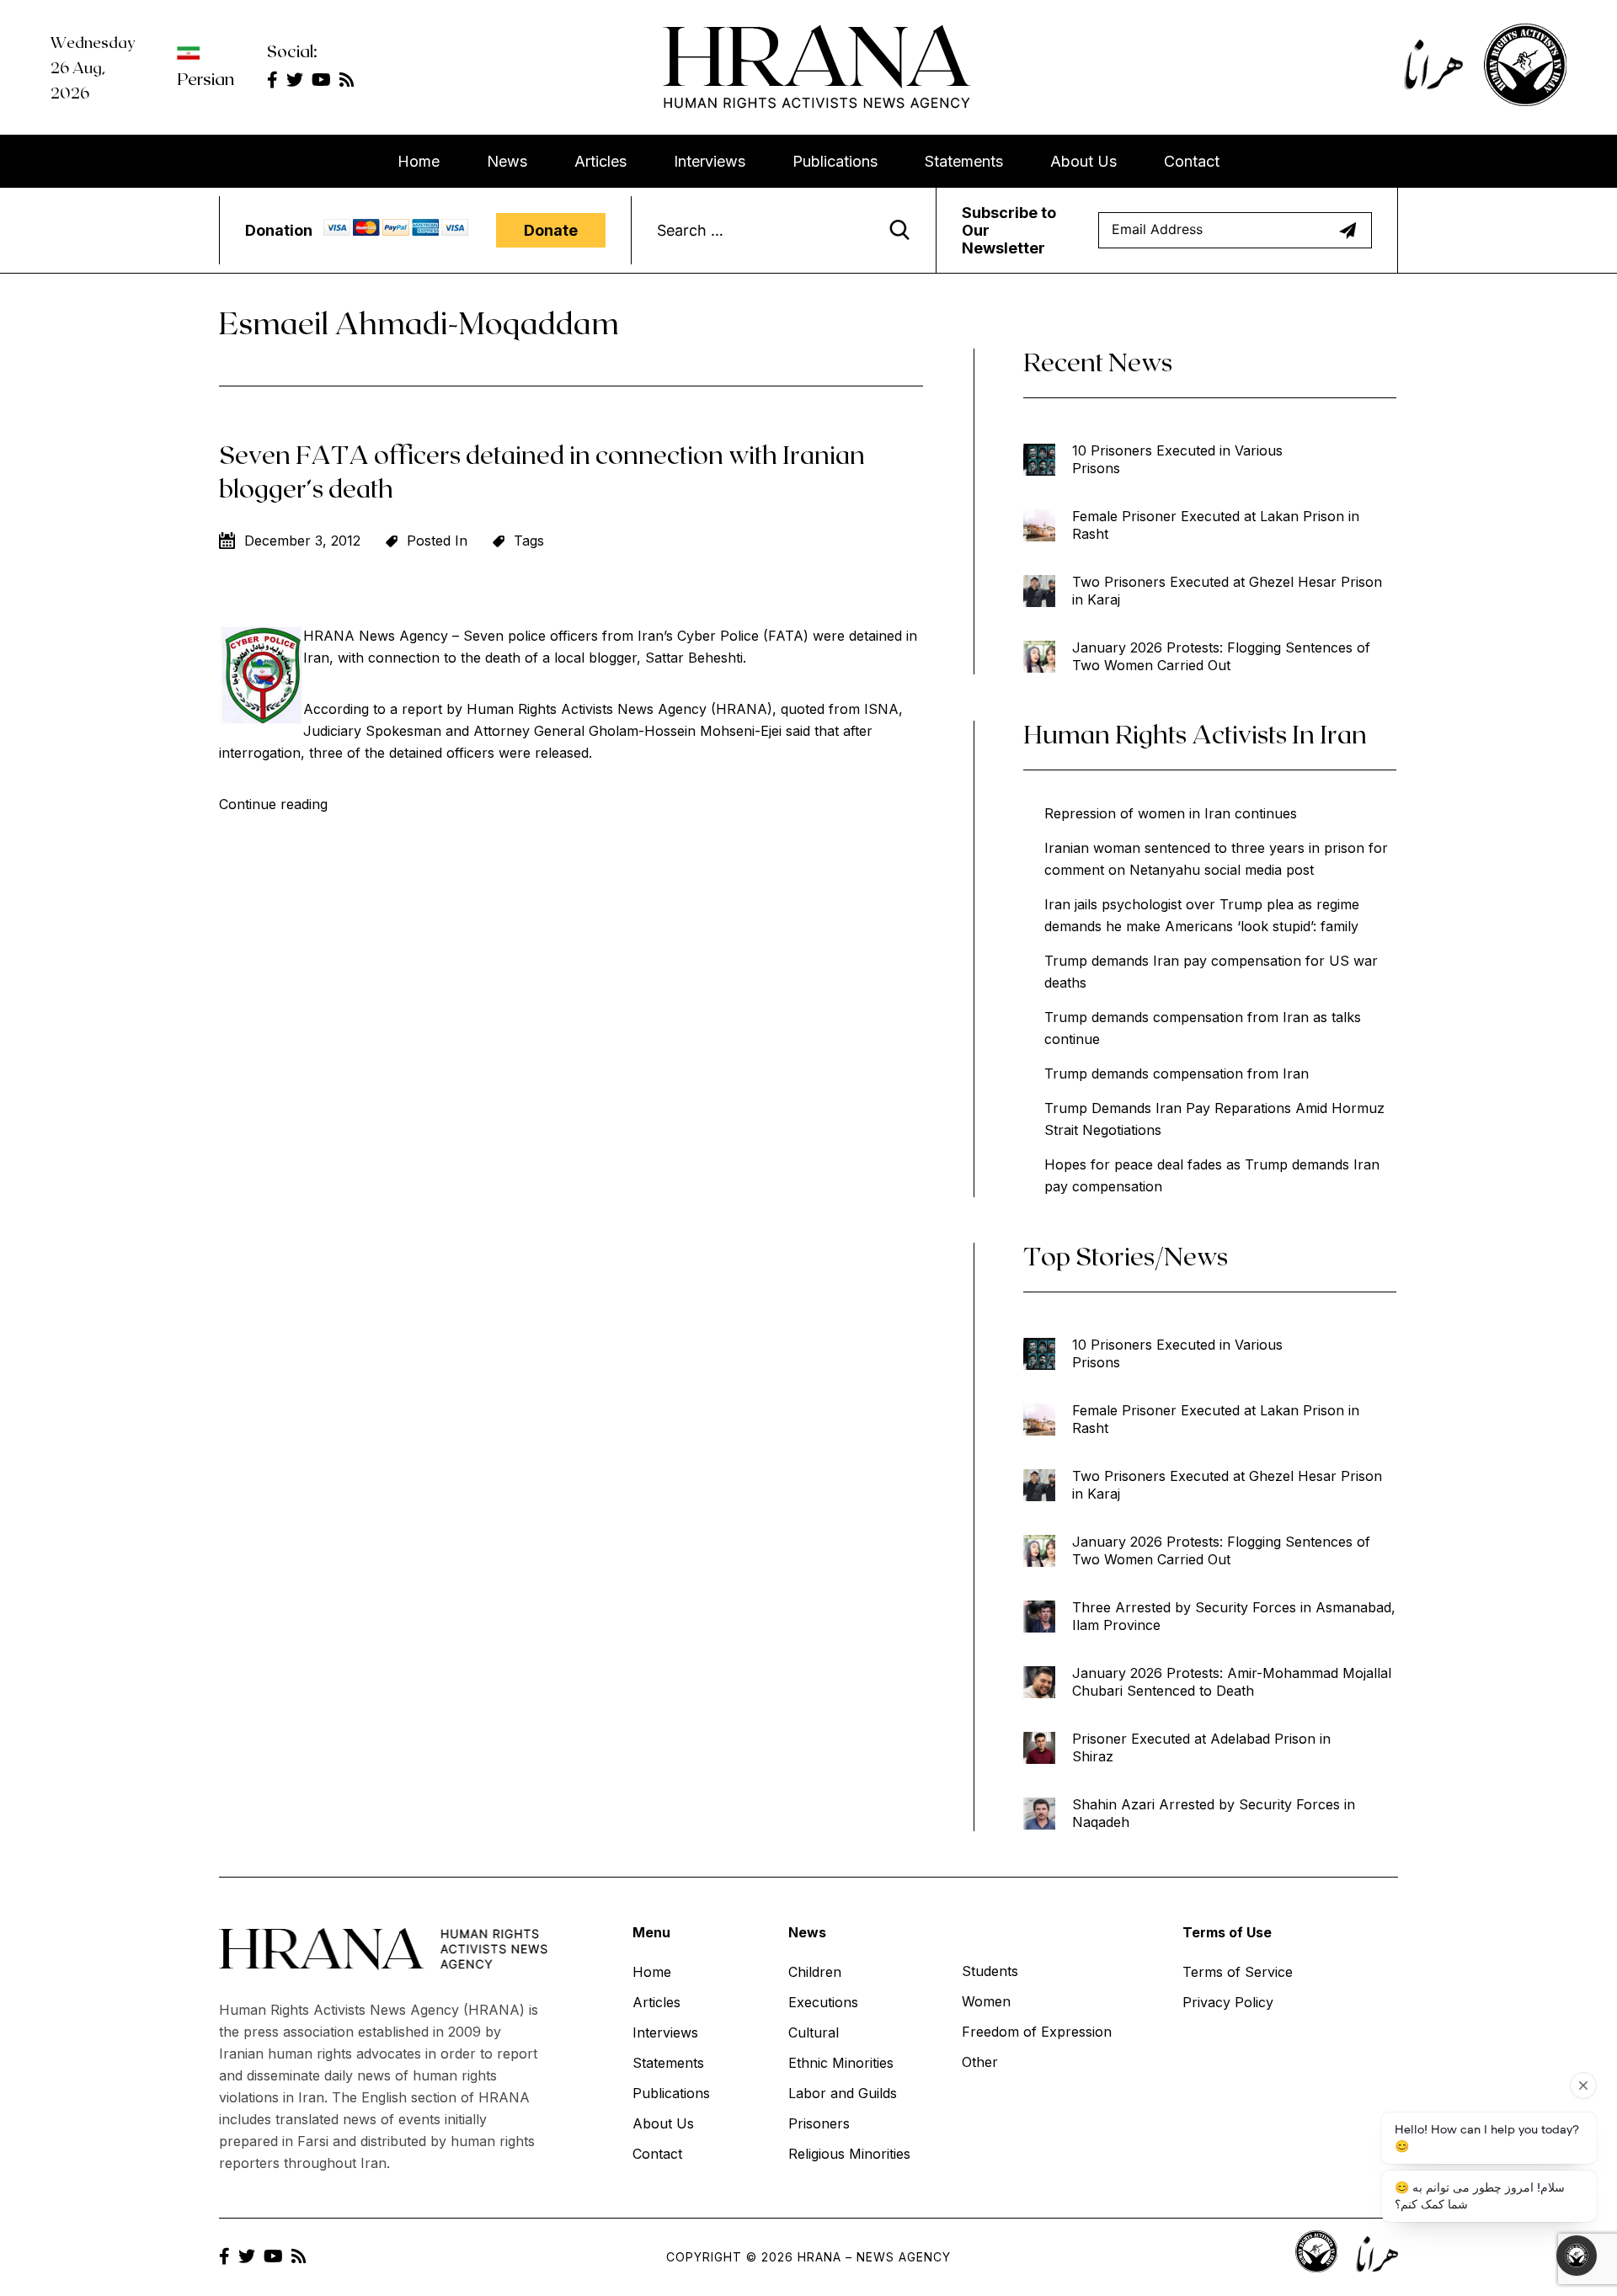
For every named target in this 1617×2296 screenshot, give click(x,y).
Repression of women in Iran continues (1171, 813)
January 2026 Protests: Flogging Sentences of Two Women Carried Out (1221, 656)
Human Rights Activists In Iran (1195, 733)
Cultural (814, 2032)
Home (419, 161)
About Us (1083, 161)
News (507, 161)
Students (990, 1971)
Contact (1192, 161)
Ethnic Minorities (841, 2063)
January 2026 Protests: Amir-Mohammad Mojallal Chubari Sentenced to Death (1232, 1682)
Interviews (710, 161)
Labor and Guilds (843, 2093)
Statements (964, 161)
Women (986, 2001)
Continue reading (273, 804)
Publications (835, 161)
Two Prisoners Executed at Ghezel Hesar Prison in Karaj (1227, 591)
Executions (823, 2002)
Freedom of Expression (1037, 2032)
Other (980, 2062)
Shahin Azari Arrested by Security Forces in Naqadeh (1214, 1813)
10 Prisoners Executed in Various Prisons (1177, 459)
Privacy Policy (1228, 2002)
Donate (551, 230)
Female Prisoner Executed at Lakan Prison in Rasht (1216, 525)
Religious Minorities (849, 2154)
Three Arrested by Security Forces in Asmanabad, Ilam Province (1234, 1616)
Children (815, 1972)
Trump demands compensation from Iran (1177, 1073)
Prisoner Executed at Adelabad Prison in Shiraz (1201, 1747)
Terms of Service (1238, 1972)
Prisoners (819, 2123)
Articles (600, 161)
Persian (205, 78)
